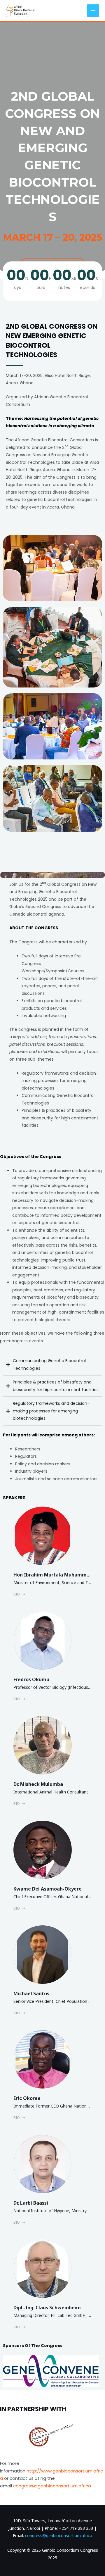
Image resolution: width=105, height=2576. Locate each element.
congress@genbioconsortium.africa (59, 2535)
